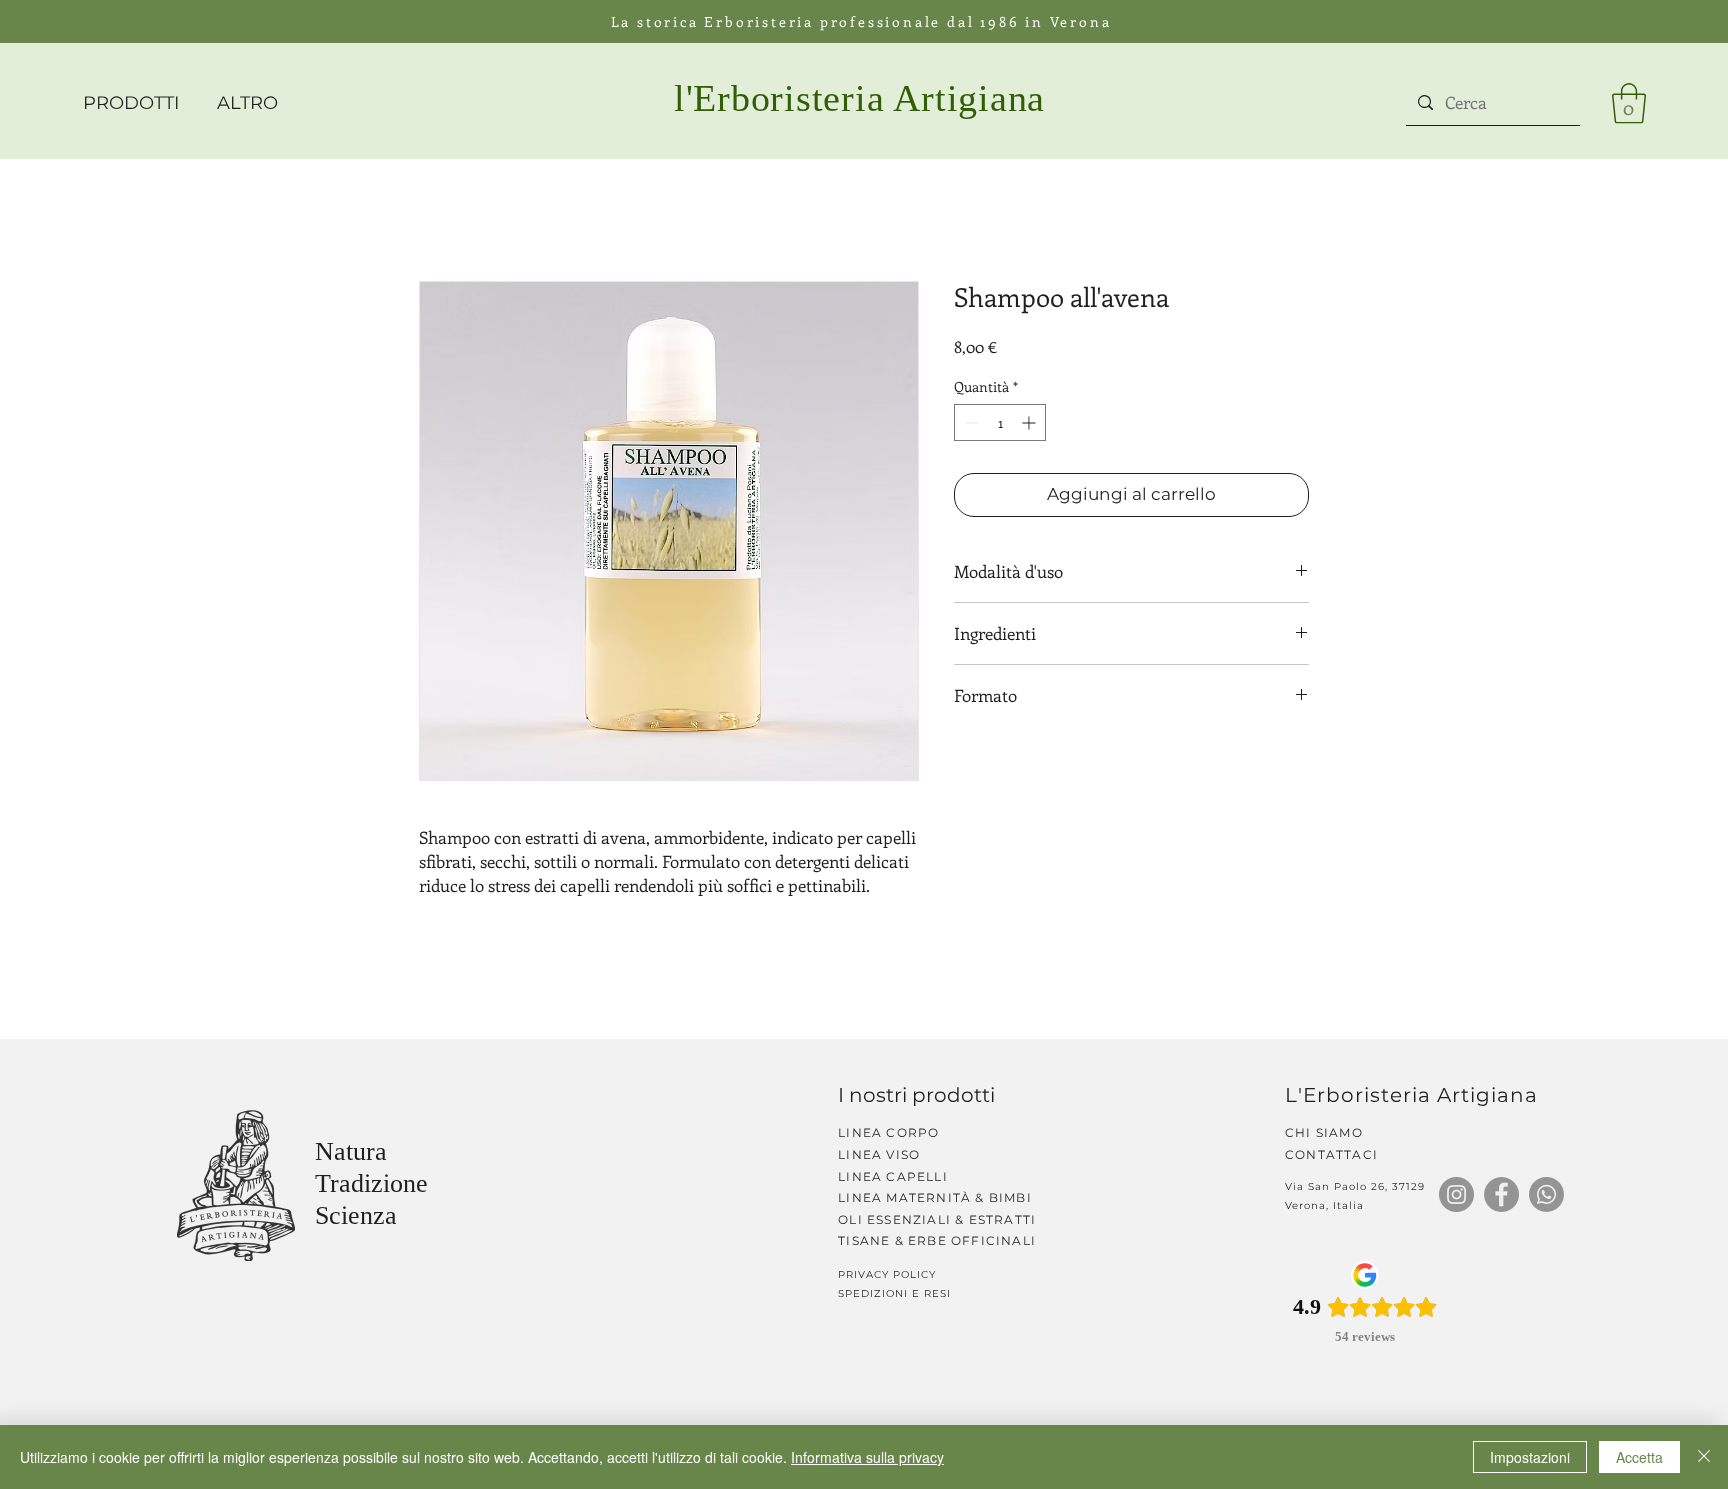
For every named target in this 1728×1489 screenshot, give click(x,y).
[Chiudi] (1704, 1457)
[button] (1629, 103)
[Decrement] (969, 422)
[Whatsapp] (1546, 1194)
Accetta (1639, 1457)
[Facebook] (1501, 1194)
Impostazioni (1530, 1457)
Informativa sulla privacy (867, 1457)
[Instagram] (1456, 1194)
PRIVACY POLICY (889, 1274)
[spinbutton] (1000, 422)
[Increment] (1030, 422)
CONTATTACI (1331, 1154)
